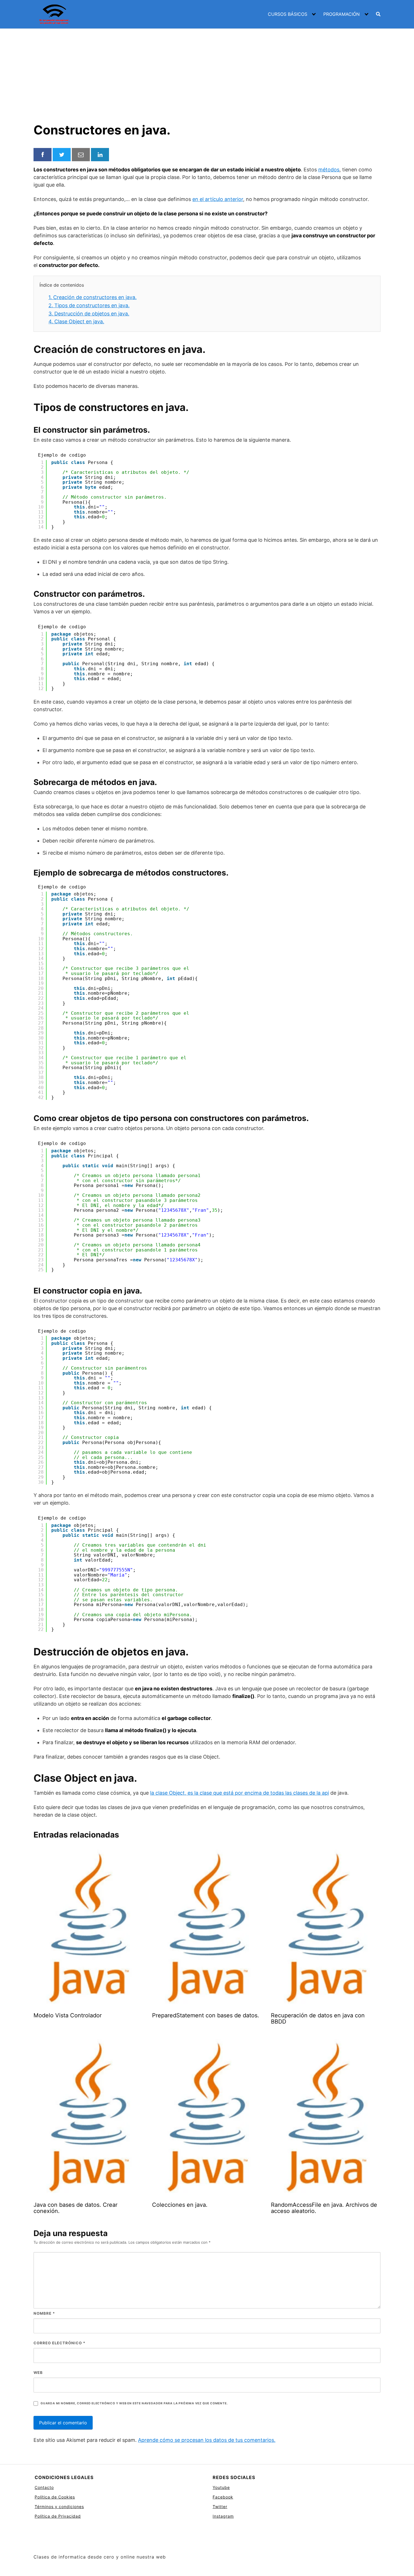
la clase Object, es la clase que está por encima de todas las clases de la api (240, 1793)
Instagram (223, 2516)
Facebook (223, 2497)
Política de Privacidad (58, 2516)
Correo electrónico (59, 2343)
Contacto (44, 2487)
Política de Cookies (55, 2497)
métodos (329, 170)
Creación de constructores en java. (93, 297)
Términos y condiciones (59, 2507)
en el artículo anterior (218, 199)
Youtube (221, 2487)
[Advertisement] (207, 71)
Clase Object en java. (76, 321)
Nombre (44, 2313)
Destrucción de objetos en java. (89, 314)
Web (38, 2372)
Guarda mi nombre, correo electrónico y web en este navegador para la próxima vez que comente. (134, 2403)
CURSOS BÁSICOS (288, 14)
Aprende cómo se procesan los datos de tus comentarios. (207, 2440)
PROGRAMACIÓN (341, 14)
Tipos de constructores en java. (89, 305)
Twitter (220, 2507)
